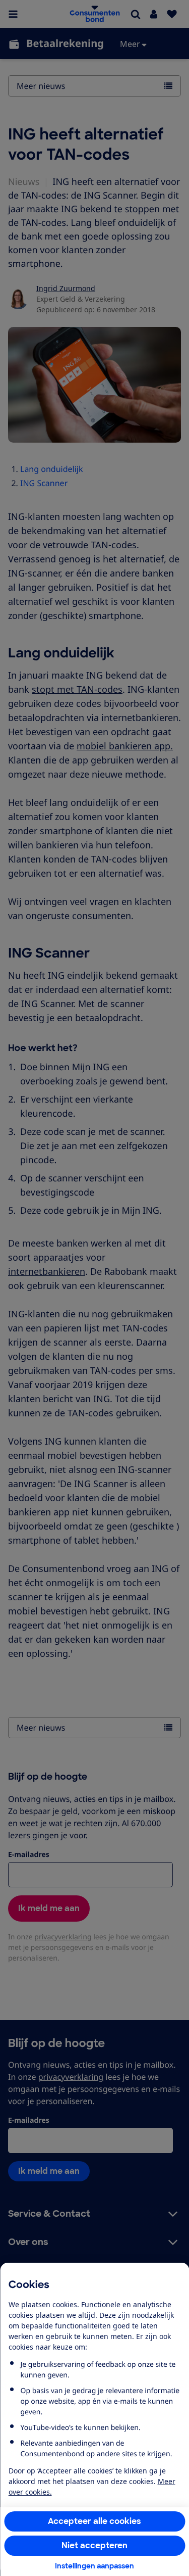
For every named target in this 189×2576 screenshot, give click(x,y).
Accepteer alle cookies (94, 2521)
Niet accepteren (94, 2545)
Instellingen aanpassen (94, 2566)
